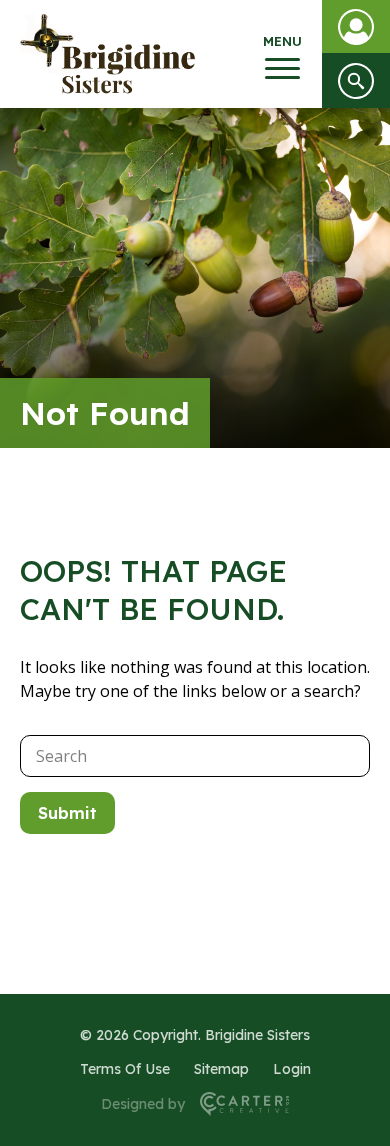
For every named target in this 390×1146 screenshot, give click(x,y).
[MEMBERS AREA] (356, 26)
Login (292, 1069)
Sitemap (221, 1069)
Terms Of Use (125, 1069)
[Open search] (356, 80)
